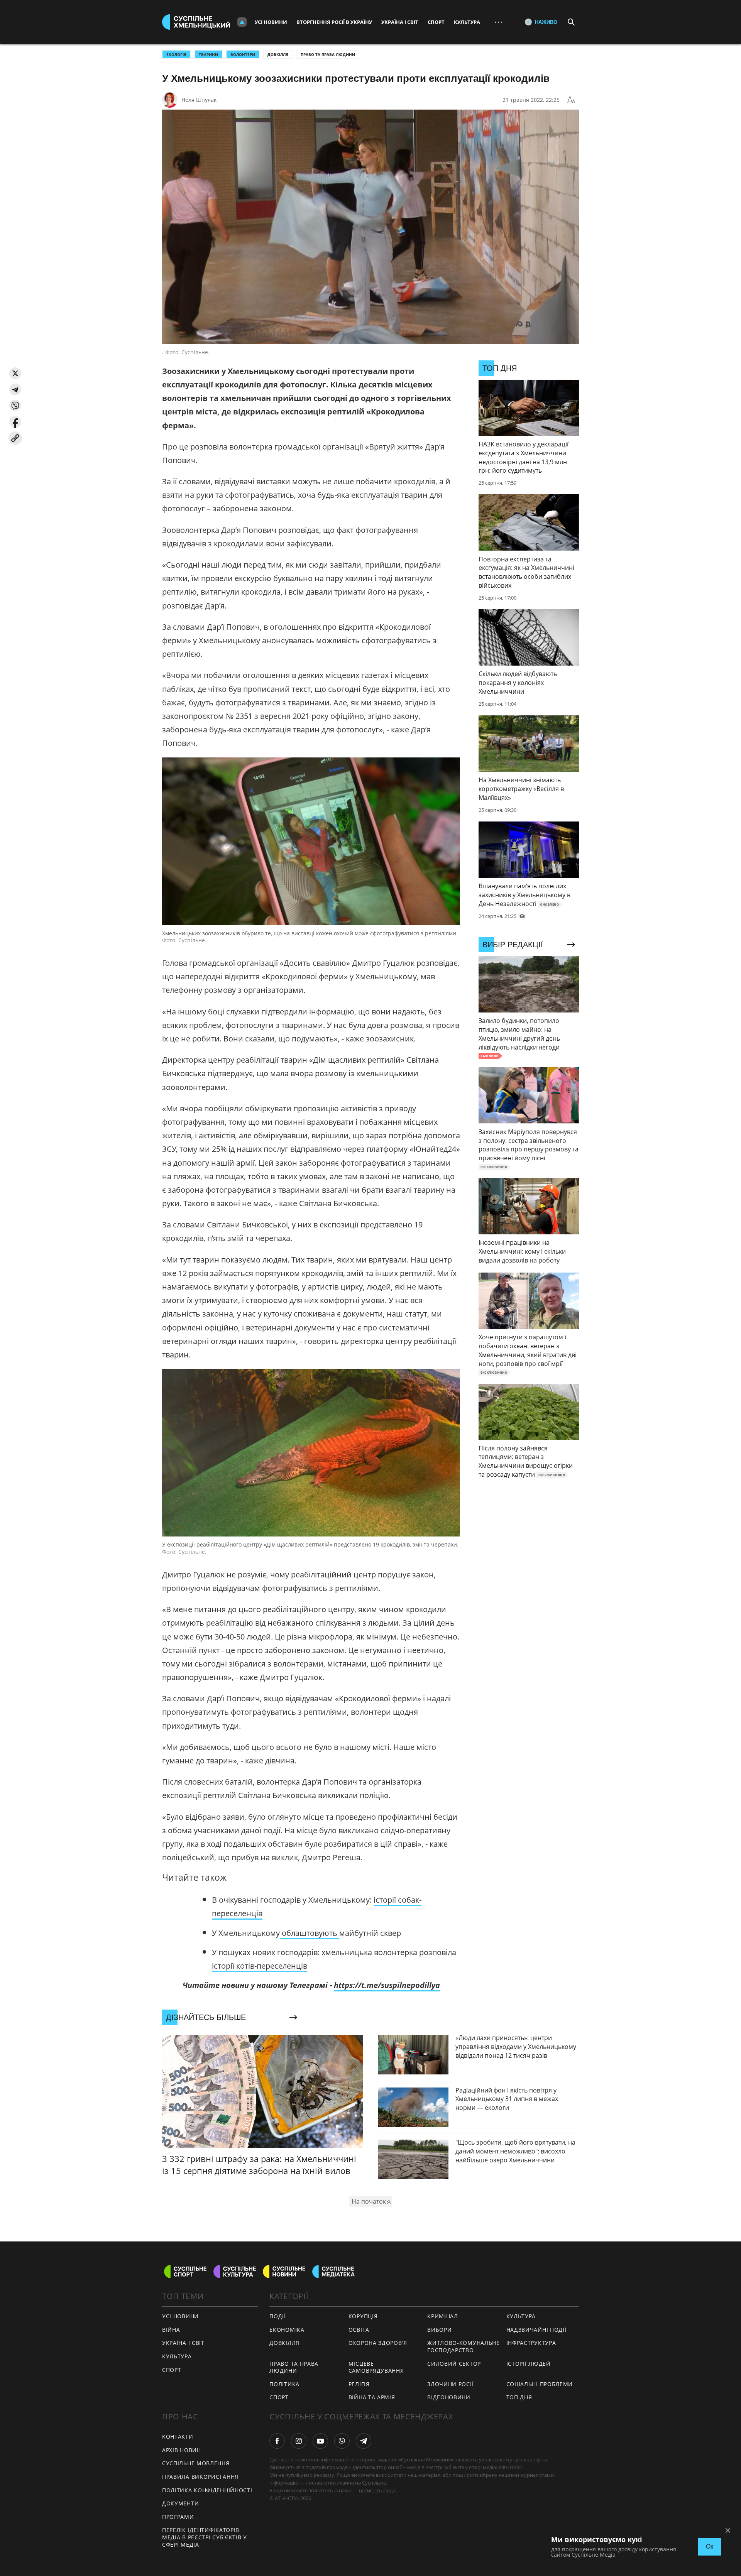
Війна (171, 2330)
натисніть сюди (377, 2490)
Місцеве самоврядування (376, 2367)
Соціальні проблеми (540, 2384)
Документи (180, 2503)
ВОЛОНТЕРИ (243, 54)
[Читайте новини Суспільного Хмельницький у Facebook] (277, 2441)
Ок (710, 2546)
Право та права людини (328, 54)
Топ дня (519, 2397)
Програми (178, 2517)
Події (278, 2316)
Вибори (439, 2330)
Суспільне (374, 2483)
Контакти (178, 2437)
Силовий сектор (454, 2364)
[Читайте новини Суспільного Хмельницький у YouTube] (320, 2441)
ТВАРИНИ (208, 54)
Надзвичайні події (536, 2330)
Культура (467, 22)
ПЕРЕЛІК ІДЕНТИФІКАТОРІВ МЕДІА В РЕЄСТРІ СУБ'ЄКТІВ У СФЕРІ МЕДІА (205, 2537)
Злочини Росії (450, 2384)
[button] (15, 373)
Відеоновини (449, 2397)
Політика (284, 2384)
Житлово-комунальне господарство (464, 2346)
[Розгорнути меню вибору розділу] (242, 22)
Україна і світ (400, 22)
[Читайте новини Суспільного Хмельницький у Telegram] (364, 2441)
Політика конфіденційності (207, 2490)
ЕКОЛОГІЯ (176, 54)
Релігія (359, 2384)
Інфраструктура (531, 2343)
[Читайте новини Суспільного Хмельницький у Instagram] (299, 2441)
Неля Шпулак (199, 100)
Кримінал (443, 2316)
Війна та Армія (372, 2397)
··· (499, 22)
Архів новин (182, 2450)
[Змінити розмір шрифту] (571, 100)
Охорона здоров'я (378, 2343)
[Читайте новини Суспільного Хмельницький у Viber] (342, 2441)
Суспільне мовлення (196, 2463)
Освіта (359, 2330)
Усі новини (271, 22)
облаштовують (310, 1933)
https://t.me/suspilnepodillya (387, 1985)
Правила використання (200, 2477)
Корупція (363, 2316)
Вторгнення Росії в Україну (334, 22)
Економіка (287, 2330)
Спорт (436, 22)
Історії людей (529, 2364)
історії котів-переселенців (260, 1966)
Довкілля (278, 54)
